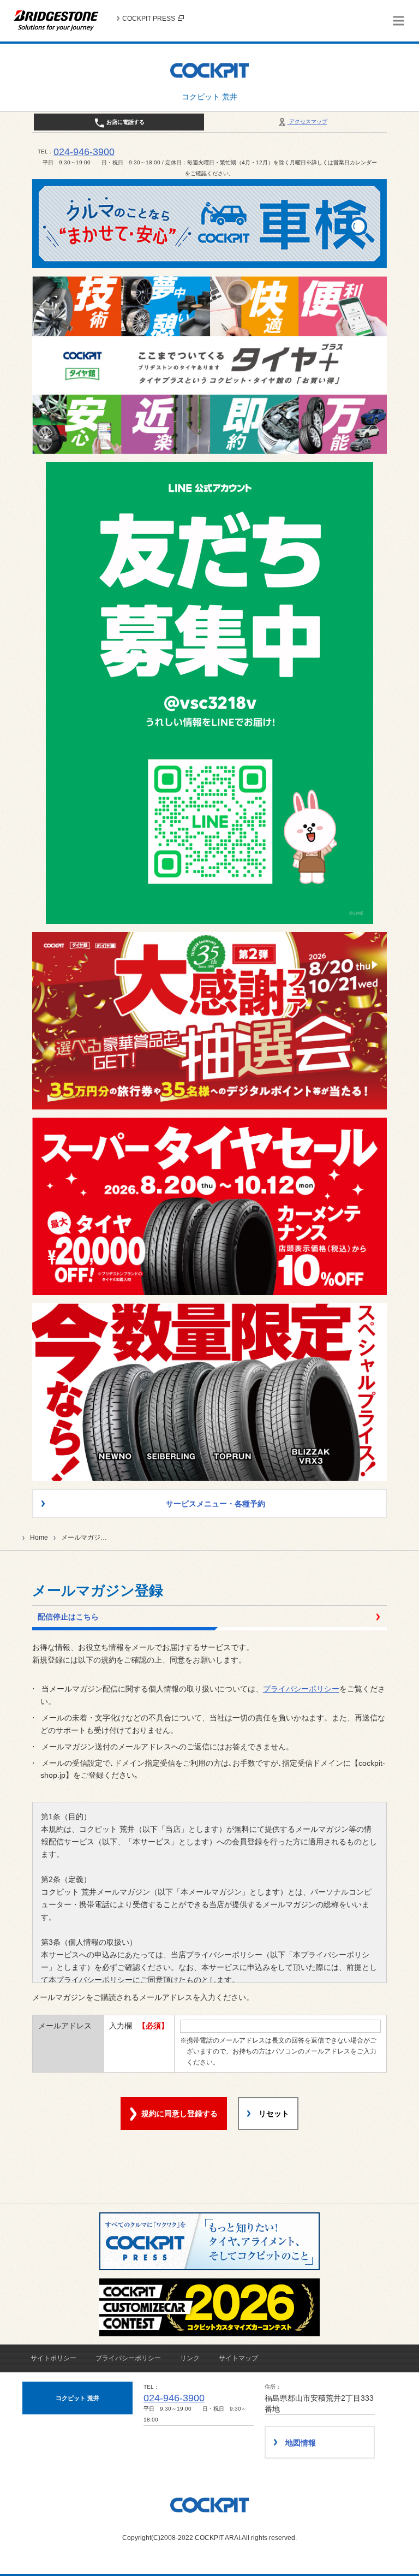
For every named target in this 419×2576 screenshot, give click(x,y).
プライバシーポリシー (301, 1689)
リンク (190, 2358)
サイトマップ (238, 2358)
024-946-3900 (84, 152)
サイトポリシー (53, 2358)
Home (39, 1538)
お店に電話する (125, 122)
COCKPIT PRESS (149, 19)
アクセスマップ (307, 121)
